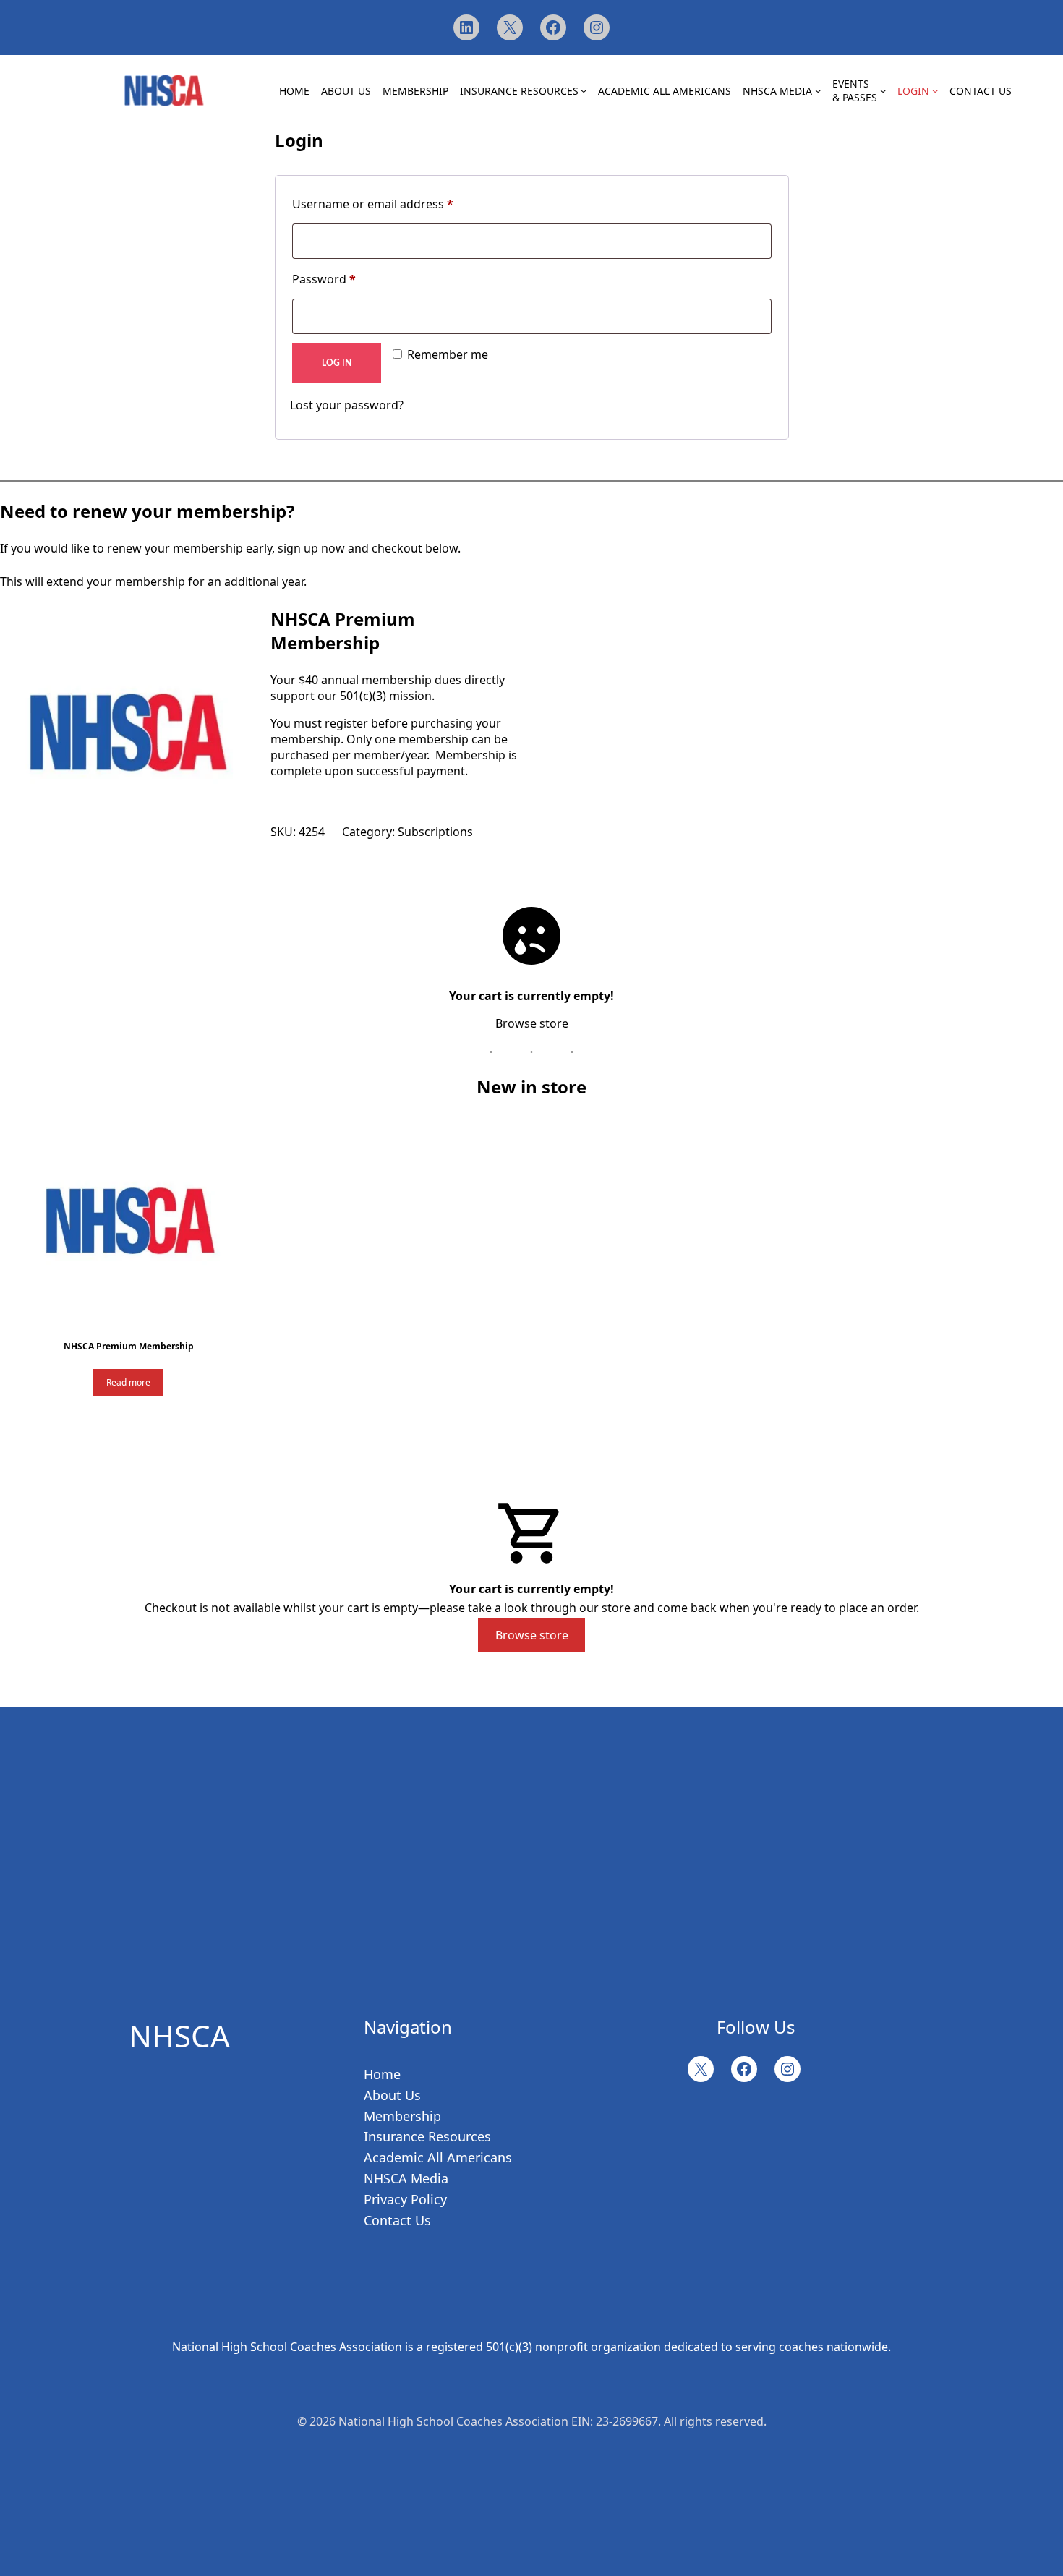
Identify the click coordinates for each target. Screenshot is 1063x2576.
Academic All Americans (438, 2157)
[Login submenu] (935, 90)
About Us (392, 2095)
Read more (128, 1382)
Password (324, 279)
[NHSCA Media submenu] (818, 90)
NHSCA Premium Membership (343, 631)
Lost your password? (347, 405)
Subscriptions (435, 832)
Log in (337, 363)
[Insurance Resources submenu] (584, 90)
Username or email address (373, 204)
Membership (402, 2116)
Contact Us (397, 2220)
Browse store (532, 1023)
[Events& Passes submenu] (883, 90)
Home (382, 2074)
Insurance (394, 2136)
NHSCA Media (406, 2178)
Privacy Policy (405, 2199)
